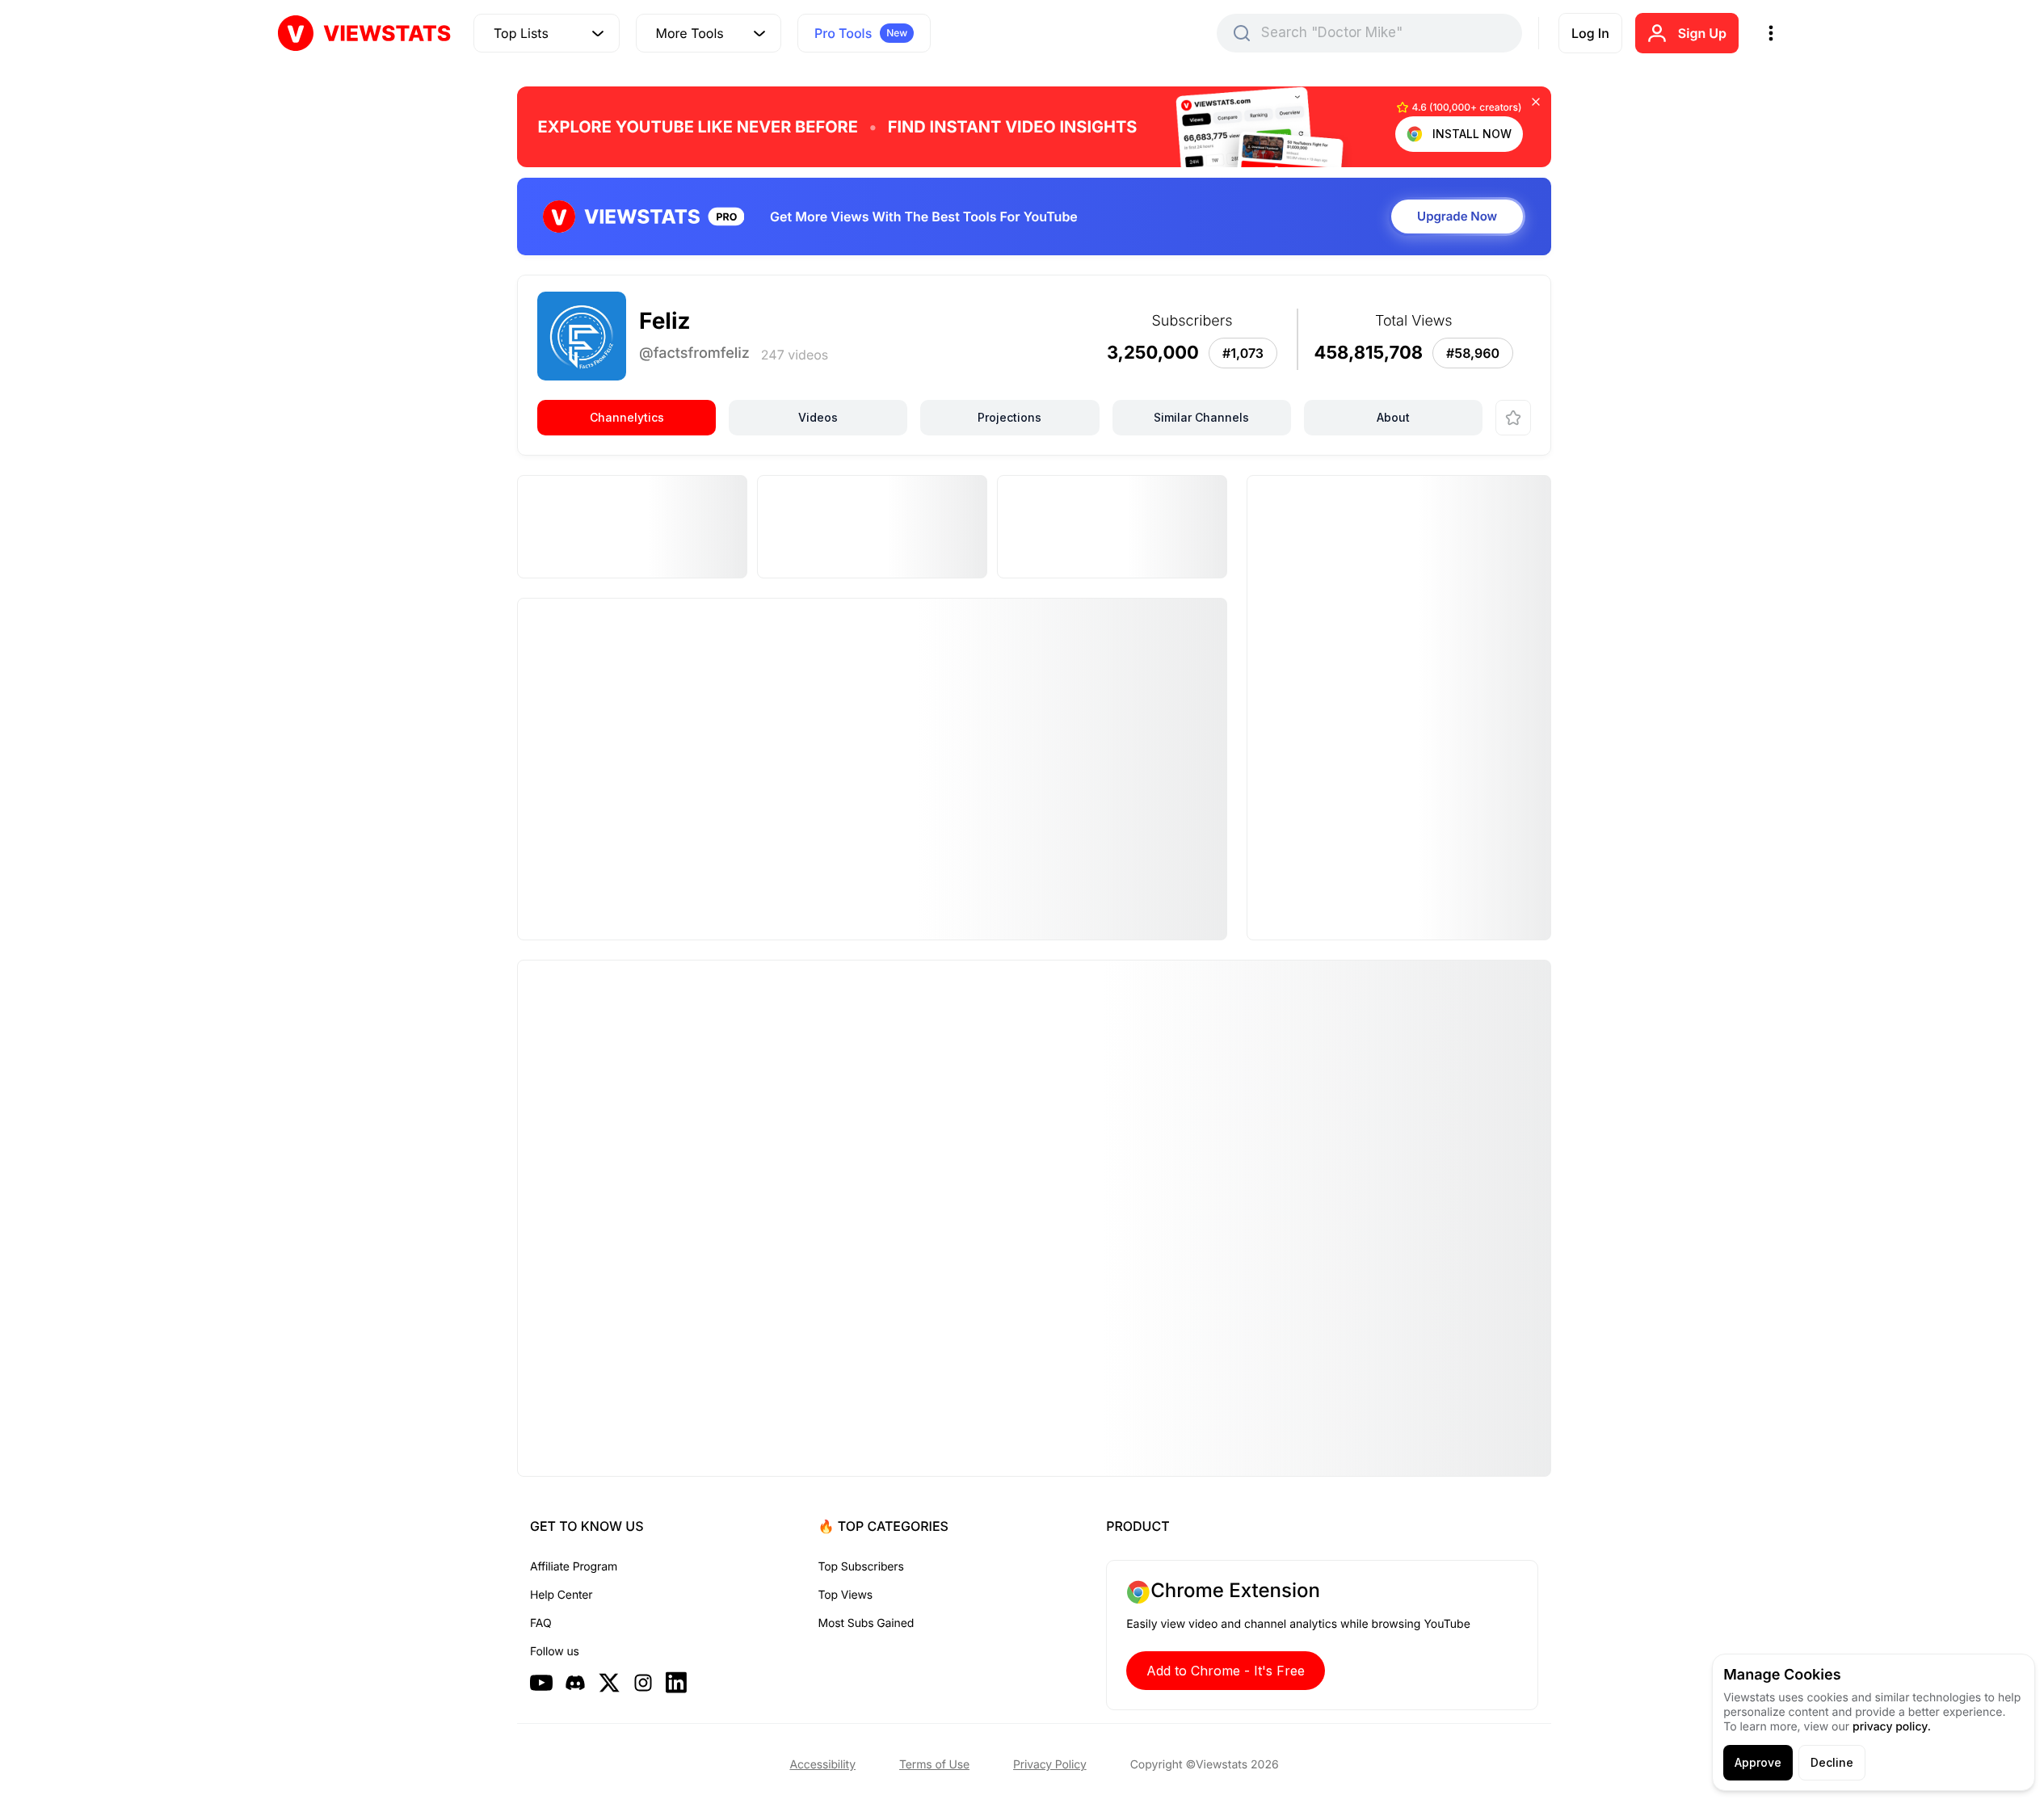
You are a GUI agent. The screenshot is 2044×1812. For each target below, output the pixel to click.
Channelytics (627, 417)
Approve (1758, 1762)
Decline (1832, 1762)
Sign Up (1702, 33)
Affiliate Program (574, 1567)
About (1393, 417)
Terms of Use (934, 1765)
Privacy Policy (1050, 1765)
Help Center (561, 1595)
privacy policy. (1892, 1727)
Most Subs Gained (866, 1623)
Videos (818, 417)
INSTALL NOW (1472, 134)
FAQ (540, 1623)
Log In (1590, 33)
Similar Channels (1201, 417)
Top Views (845, 1595)
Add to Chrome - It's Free (1226, 1671)
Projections (1009, 417)
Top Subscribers (861, 1567)
